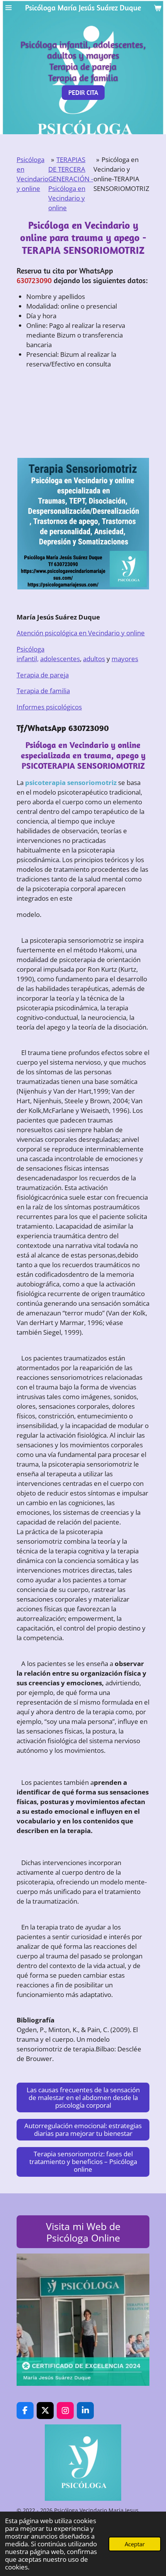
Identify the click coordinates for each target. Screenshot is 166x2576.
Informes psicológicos (49, 707)
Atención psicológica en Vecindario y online (81, 633)
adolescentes (60, 659)
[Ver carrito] (158, 8)
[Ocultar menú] (8, 8)
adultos (94, 659)
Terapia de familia (43, 691)
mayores (125, 659)
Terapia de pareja (43, 675)
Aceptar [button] (135, 2544)
